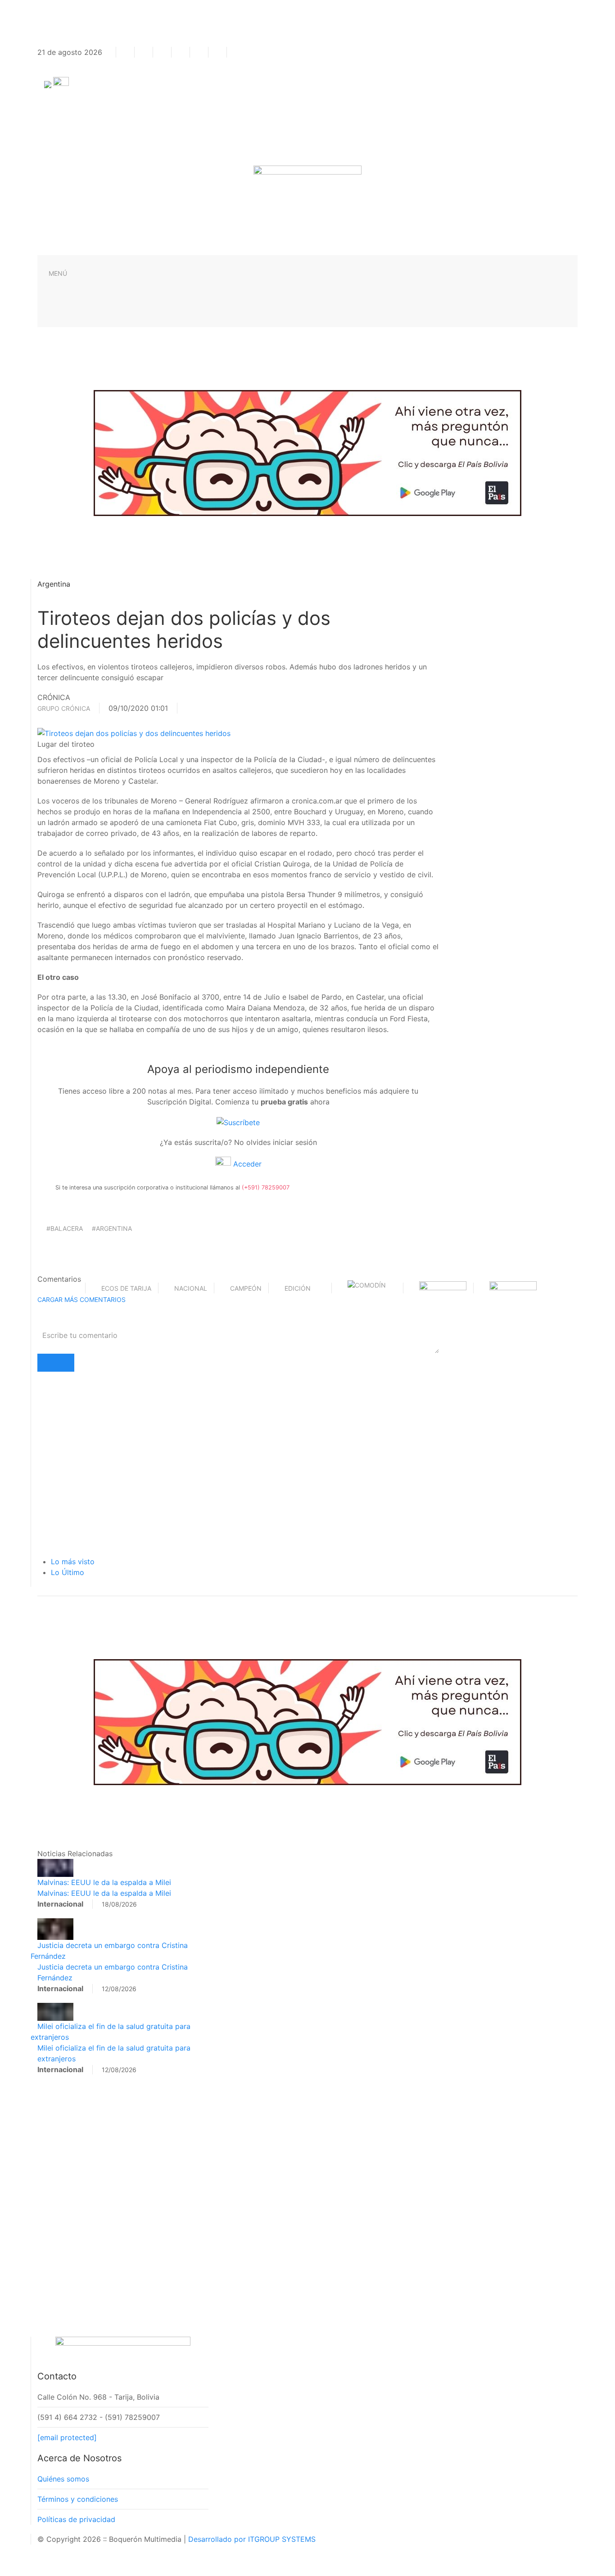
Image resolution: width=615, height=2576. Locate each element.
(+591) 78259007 (266, 1187)
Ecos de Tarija (126, 1288)
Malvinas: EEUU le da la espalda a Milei (104, 1882)
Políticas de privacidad (76, 2519)
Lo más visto (73, 1562)
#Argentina (112, 1228)
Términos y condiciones (78, 2499)
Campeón (246, 1288)
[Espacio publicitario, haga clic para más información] (307, 452)
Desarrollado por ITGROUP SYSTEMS (252, 2539)
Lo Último (68, 1572)
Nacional (191, 1288)
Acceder (246, 1164)
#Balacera (65, 1228)
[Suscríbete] (238, 1122)
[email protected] (67, 2437)
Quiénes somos (63, 2479)
